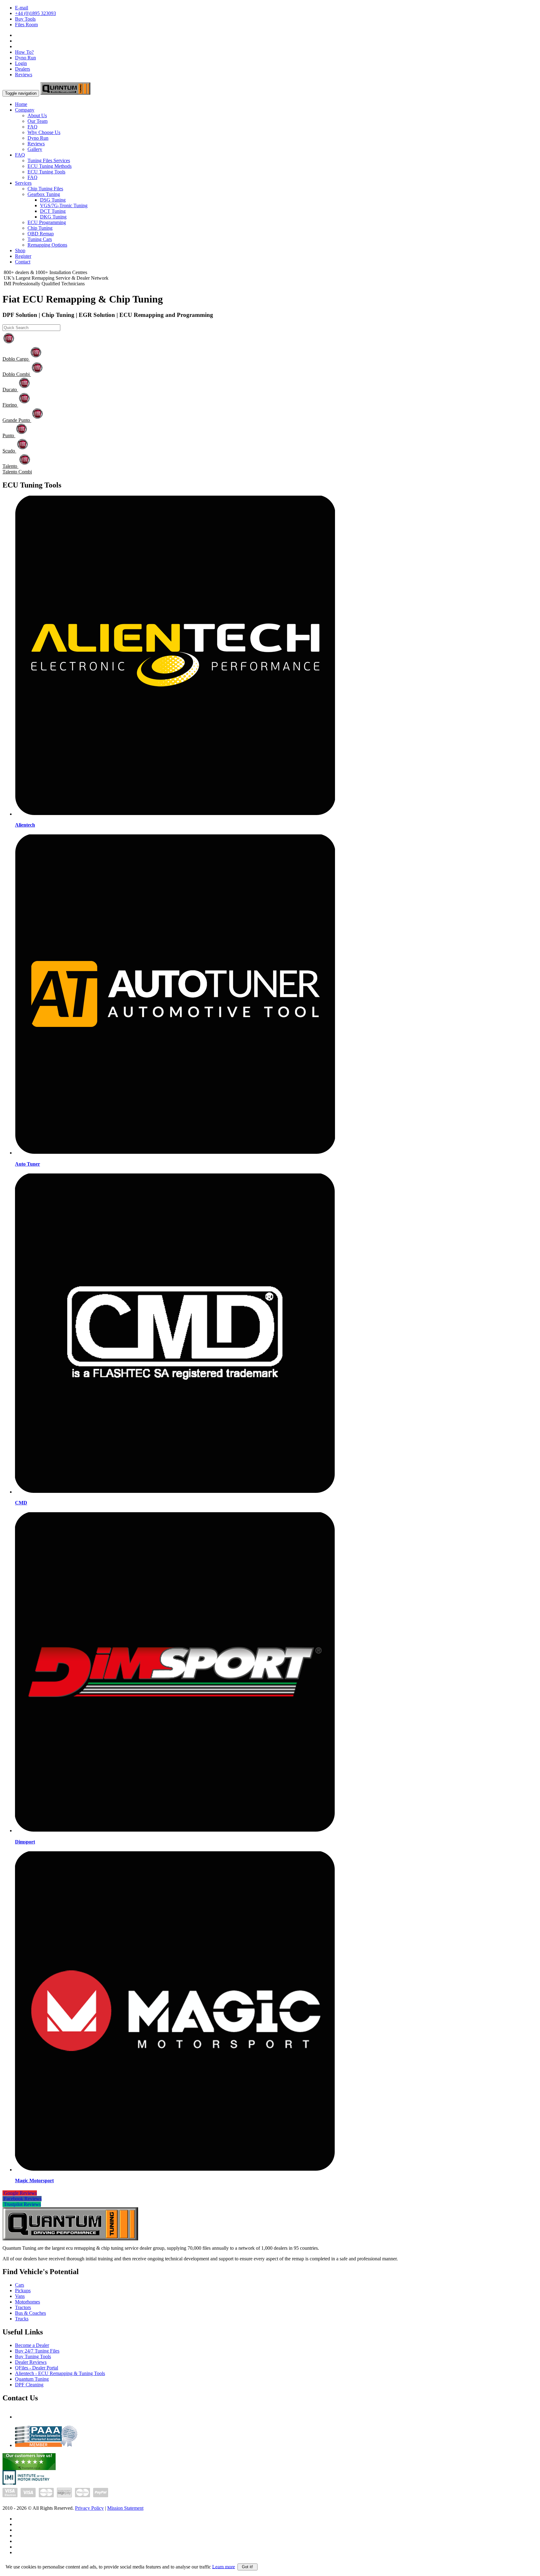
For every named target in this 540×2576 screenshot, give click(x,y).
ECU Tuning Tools (46, 172)
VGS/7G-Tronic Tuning (64, 205)
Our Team (37, 121)
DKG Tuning (53, 217)
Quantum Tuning (32, 2379)
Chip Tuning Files (45, 189)
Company (25, 110)
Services (23, 183)
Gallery (35, 149)
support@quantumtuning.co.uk (46, 2417)
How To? (24, 52)
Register (23, 256)
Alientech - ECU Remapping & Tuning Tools (60, 2373)
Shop (20, 250)
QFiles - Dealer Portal (37, 2368)
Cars (20, 2285)
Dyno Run (25, 58)
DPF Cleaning (29, 2385)
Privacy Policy (89, 2508)
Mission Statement (125, 2508)
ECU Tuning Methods (50, 166)
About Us (37, 115)
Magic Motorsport (34, 2181)
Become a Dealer (32, 2345)
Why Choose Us (44, 132)
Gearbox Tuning (44, 194)
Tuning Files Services (49, 160)
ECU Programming (47, 222)
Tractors (23, 2307)
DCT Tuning (53, 211)
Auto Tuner (27, 1164)
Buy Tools (25, 19)
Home (21, 104)
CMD (21, 1503)
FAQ (32, 127)
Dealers (22, 69)
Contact (23, 262)
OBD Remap (41, 234)
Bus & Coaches (30, 2313)
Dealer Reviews (31, 2362)
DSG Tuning (53, 200)
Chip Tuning (40, 228)
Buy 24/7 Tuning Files (37, 2351)
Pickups (23, 2291)
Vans (20, 2296)
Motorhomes (27, 2302)
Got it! (247, 2567)
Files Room (26, 25)
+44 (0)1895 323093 (35, 13)
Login (21, 63)
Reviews (24, 75)
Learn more (224, 2566)
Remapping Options (47, 245)
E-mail (22, 8)
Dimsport (25, 1842)
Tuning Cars (40, 239)
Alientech (25, 825)
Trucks (22, 2319)
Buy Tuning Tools (33, 2356)
